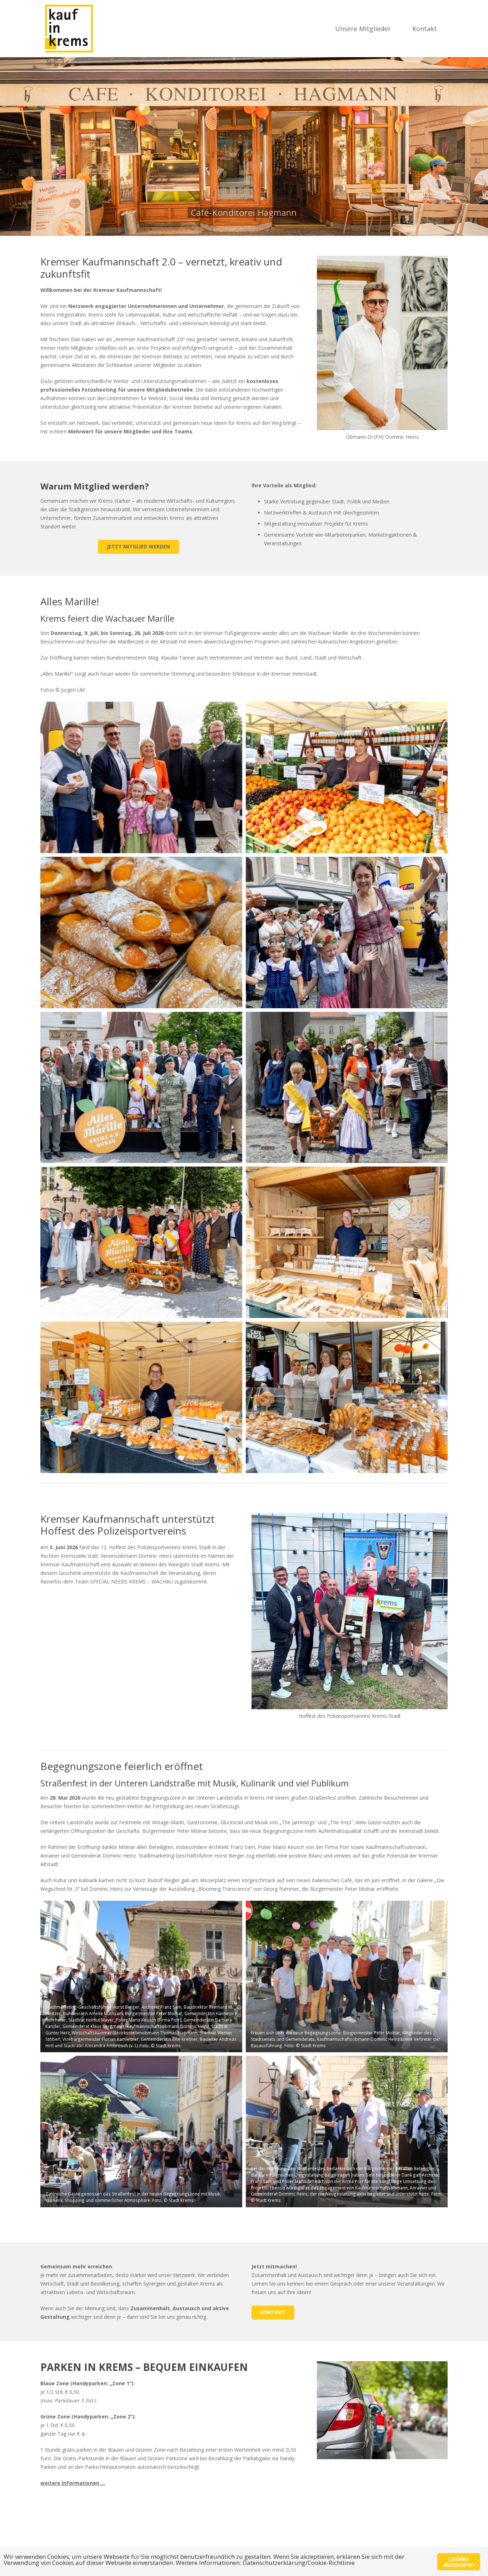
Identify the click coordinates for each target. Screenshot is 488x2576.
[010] (347, 1397)
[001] (141, 777)
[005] (141, 1088)
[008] (347, 1242)
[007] (141, 1242)
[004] (347, 933)
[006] (347, 1088)
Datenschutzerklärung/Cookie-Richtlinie (299, 2563)
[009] (141, 1397)
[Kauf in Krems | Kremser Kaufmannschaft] (69, 29)
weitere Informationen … (73, 2483)
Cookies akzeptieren (459, 2562)
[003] (141, 933)
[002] (347, 777)
